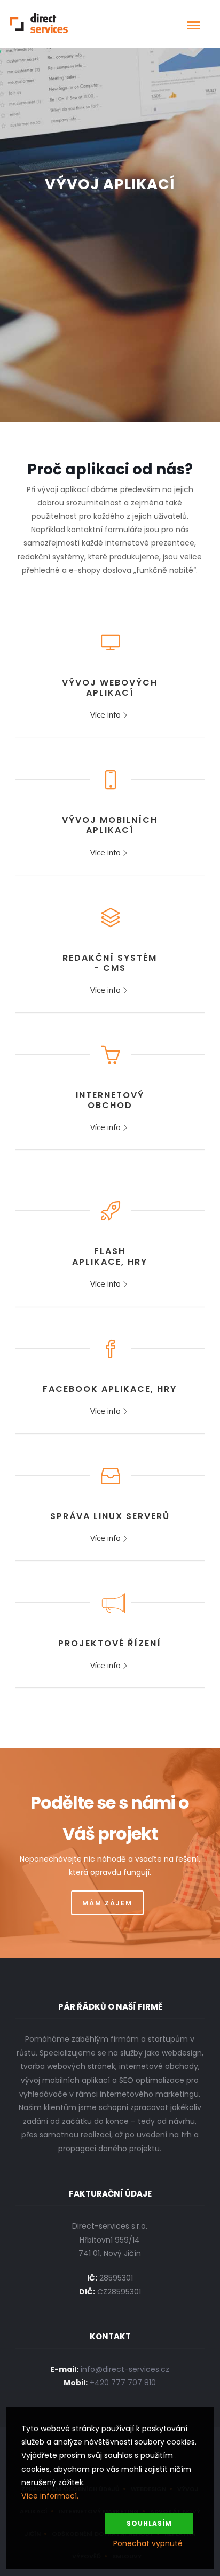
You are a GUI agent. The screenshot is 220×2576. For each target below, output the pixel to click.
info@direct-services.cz (125, 2369)
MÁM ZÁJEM (107, 1903)
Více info (105, 714)
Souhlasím (149, 2523)
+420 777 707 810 (123, 2383)
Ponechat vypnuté (148, 2543)
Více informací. (50, 2496)
